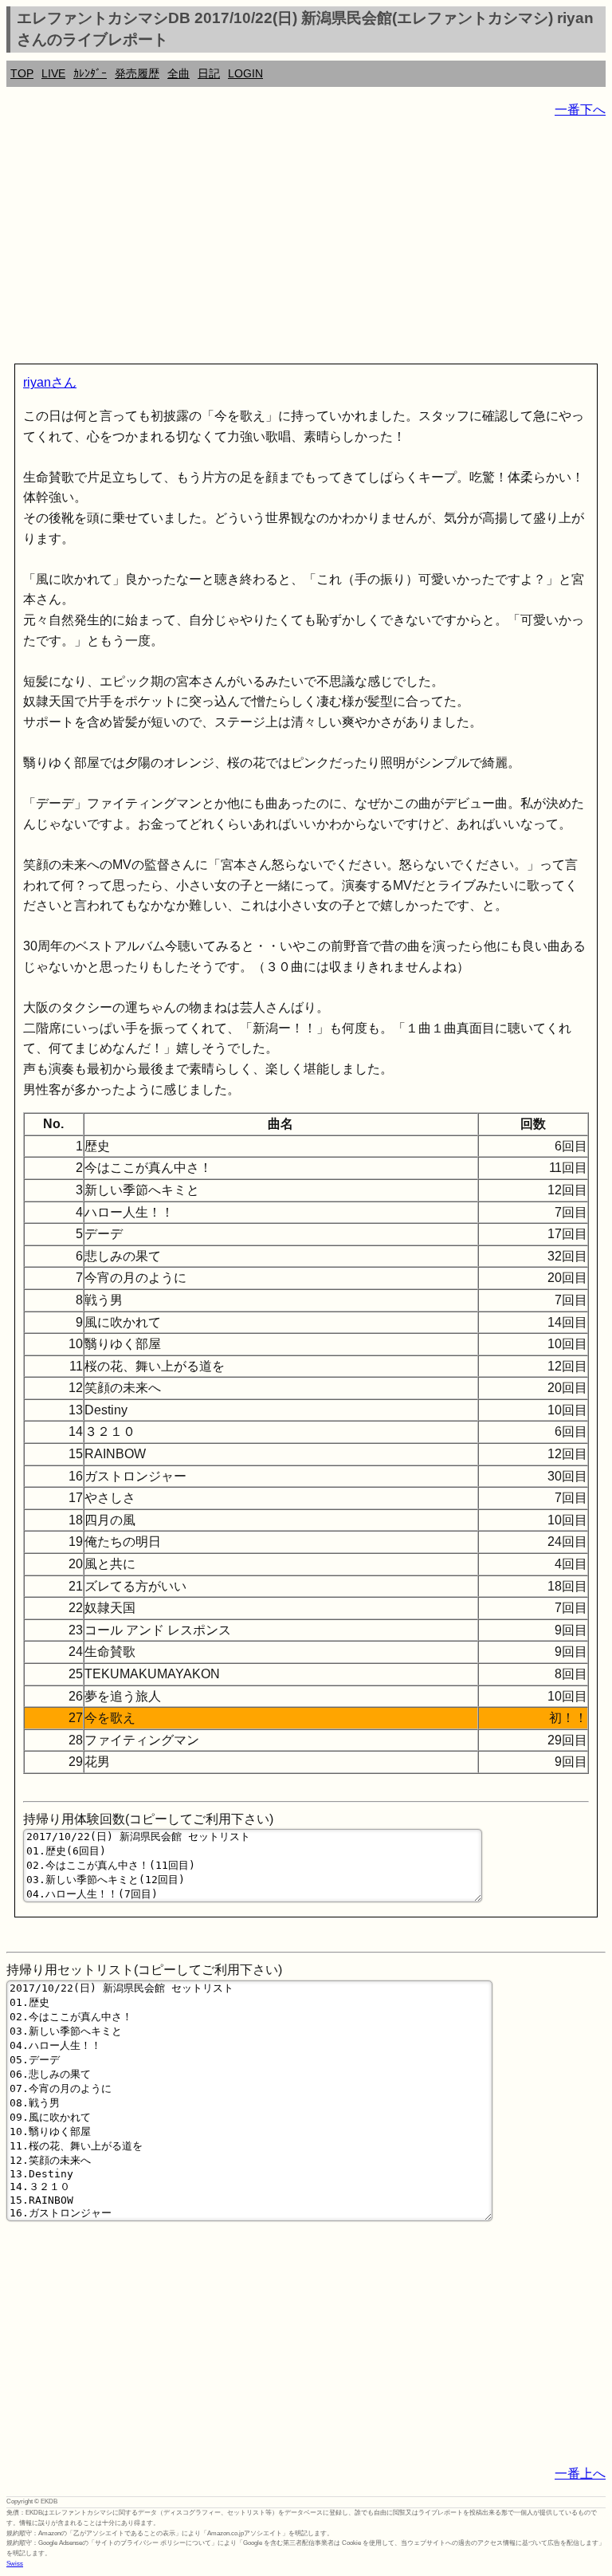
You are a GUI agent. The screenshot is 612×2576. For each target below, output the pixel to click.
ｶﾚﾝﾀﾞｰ (90, 73)
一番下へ (580, 110)
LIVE (53, 73)
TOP (22, 73)
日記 (209, 73)
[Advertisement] (306, 244)
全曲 (178, 73)
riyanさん (50, 382)
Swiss (15, 2564)
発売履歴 (137, 73)
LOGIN (245, 73)
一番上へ (580, 2474)
